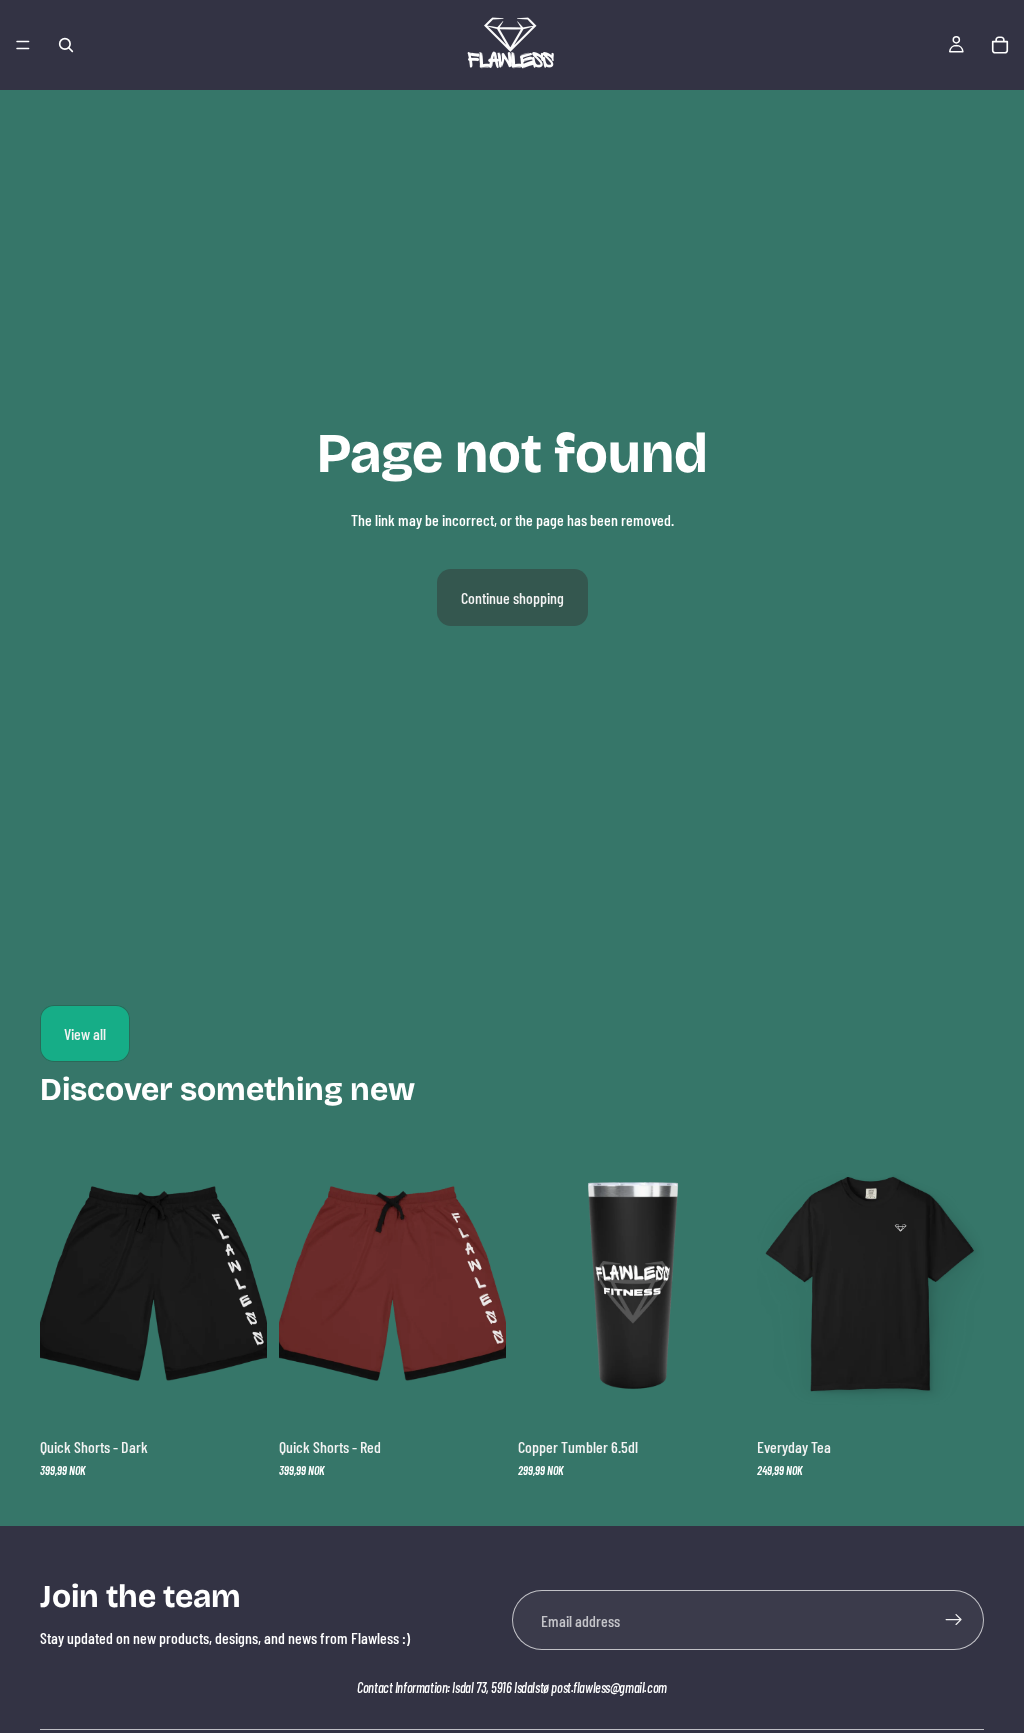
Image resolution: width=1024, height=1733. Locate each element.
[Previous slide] (540, 1284)
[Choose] (236, 1395)
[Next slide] (723, 1284)
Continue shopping (512, 597)
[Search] (66, 45)
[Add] (714, 1395)
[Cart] (1000, 45)
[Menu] (23, 45)
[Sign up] (954, 1620)
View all (85, 1033)
